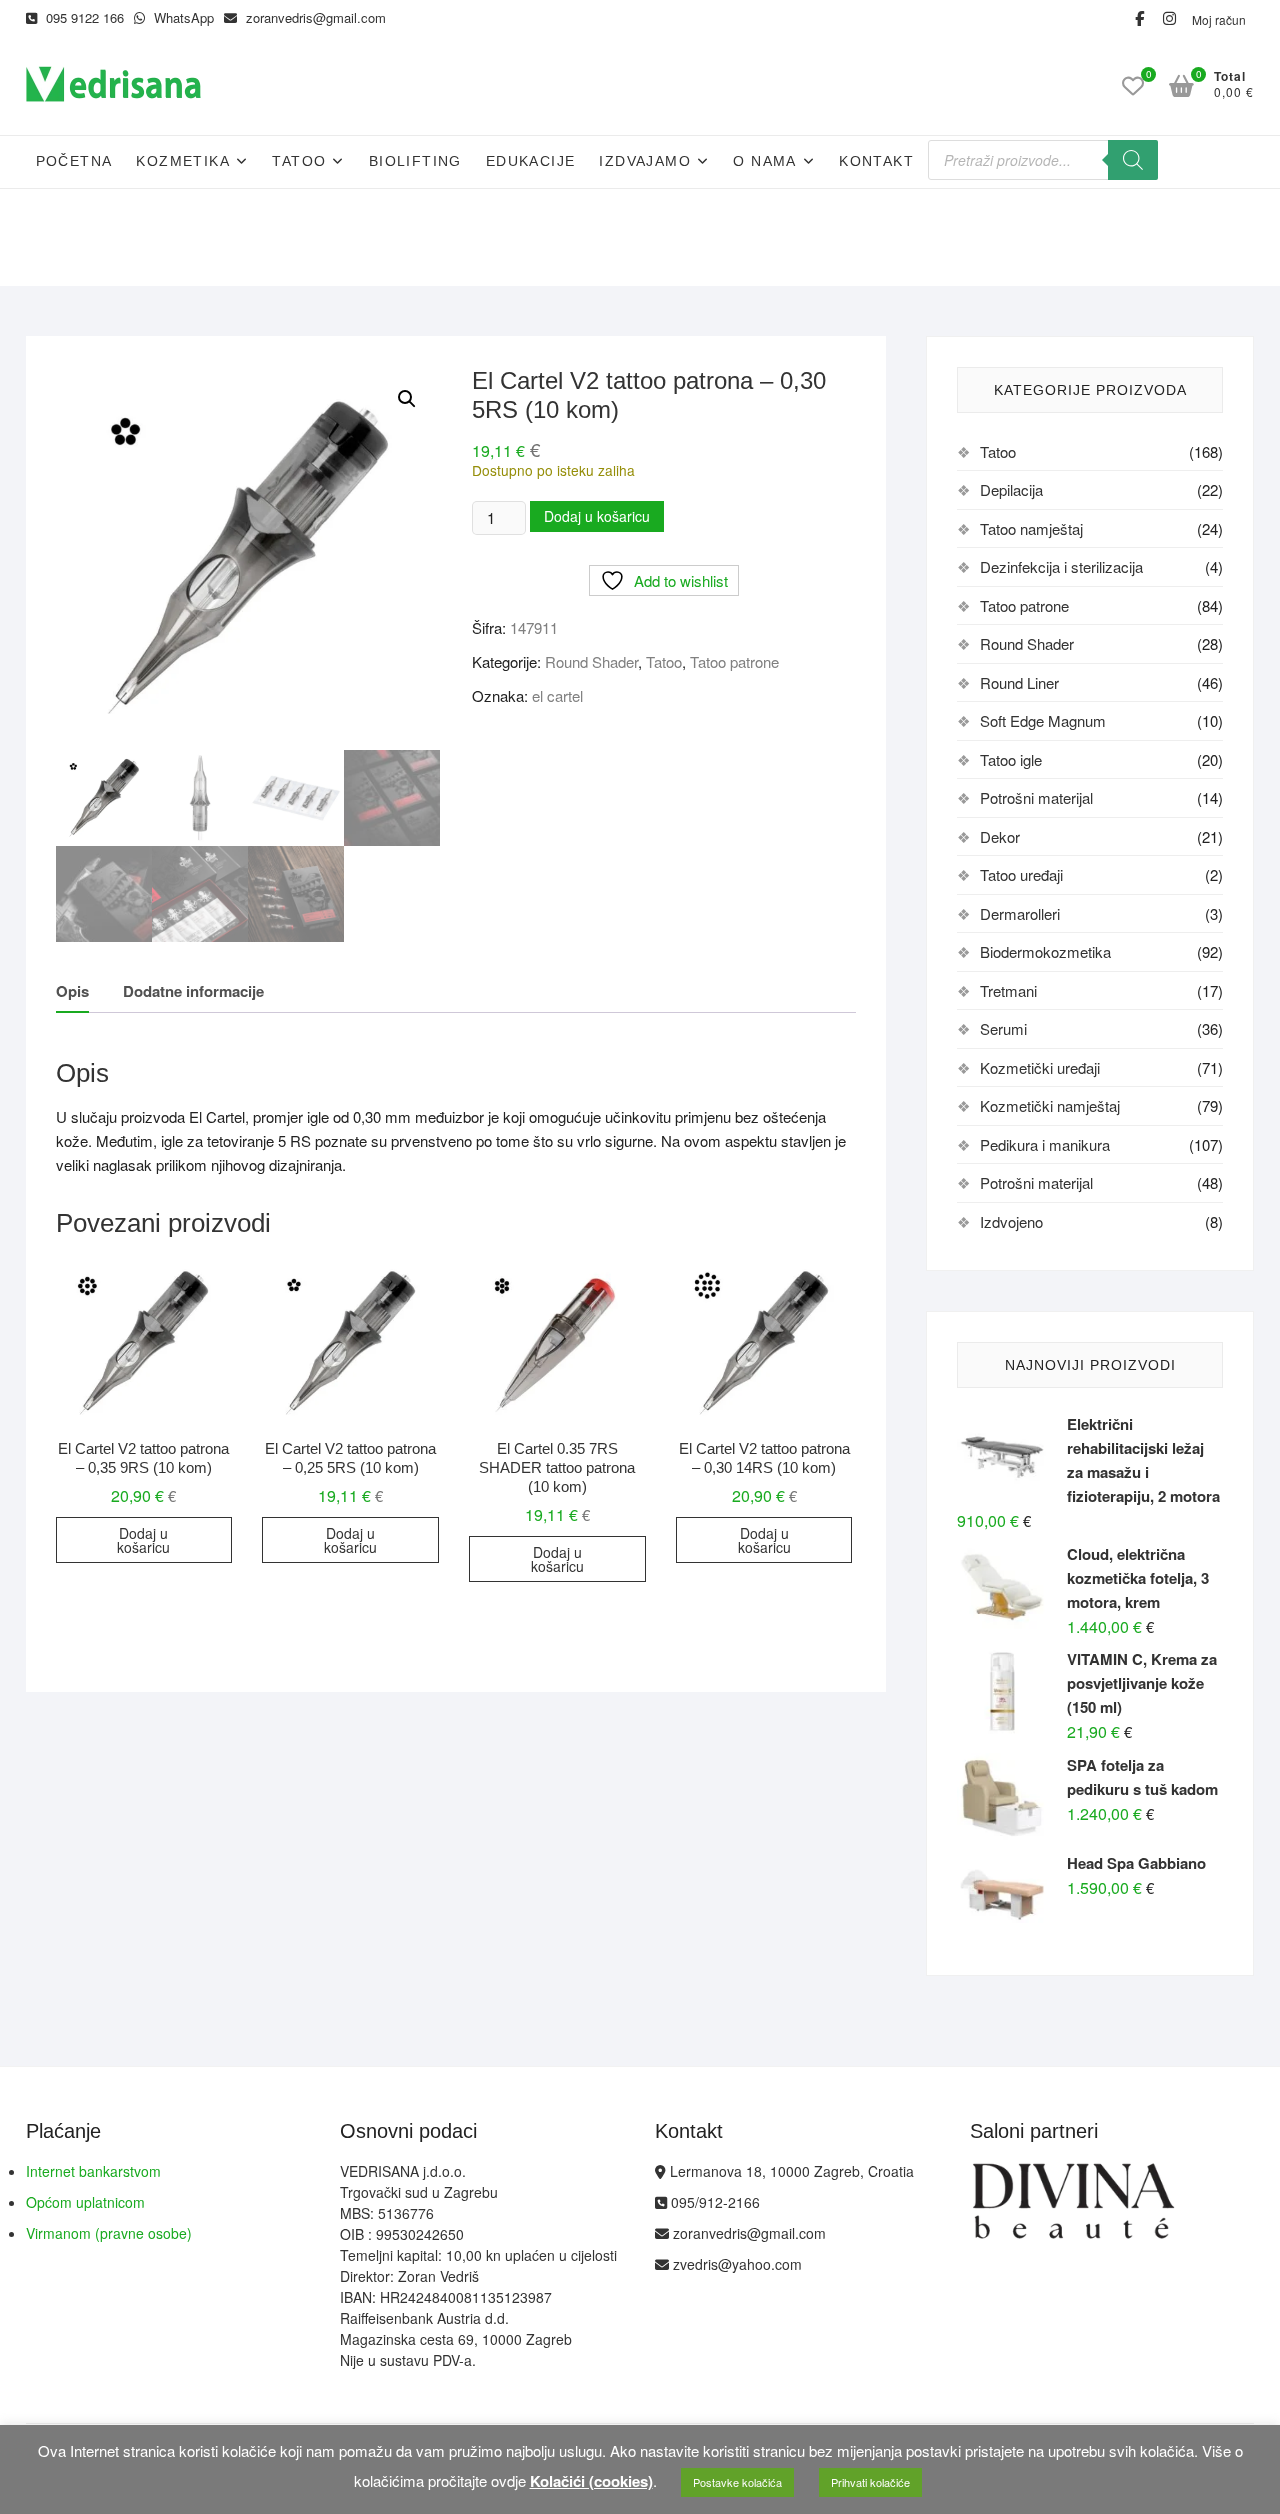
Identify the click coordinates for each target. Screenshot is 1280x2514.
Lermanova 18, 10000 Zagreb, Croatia (790, 2171)
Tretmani (1008, 990)
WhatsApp (182, 17)
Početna (74, 161)
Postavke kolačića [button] (737, 2482)
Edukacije (531, 161)
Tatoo (299, 161)
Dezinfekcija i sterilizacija (1061, 566)
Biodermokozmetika (1045, 951)
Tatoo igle (1011, 759)
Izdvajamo (645, 161)
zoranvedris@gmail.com (314, 17)
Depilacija (1011, 489)
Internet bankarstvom (93, 2171)
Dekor (1000, 836)
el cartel (557, 695)
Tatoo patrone (734, 661)
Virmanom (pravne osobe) (109, 2233)
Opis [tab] (72, 991)
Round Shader (591, 661)
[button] (407, 399)
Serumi (1003, 1028)
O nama (764, 161)
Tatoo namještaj (1031, 528)
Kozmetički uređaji (1040, 1067)
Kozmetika (183, 161)
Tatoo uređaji (1021, 874)
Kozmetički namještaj (1050, 1105)
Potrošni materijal (1036, 797)
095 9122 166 (83, 17)
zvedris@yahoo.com (735, 2264)
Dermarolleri (1020, 913)
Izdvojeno (1011, 1221)
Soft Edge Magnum (1043, 720)
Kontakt (876, 161)
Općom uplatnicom (85, 2202)
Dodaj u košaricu (597, 516)
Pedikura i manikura (1045, 1144)
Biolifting (415, 161)
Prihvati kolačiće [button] (870, 2482)
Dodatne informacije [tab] (193, 991)
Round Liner (1019, 682)
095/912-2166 (713, 2202)
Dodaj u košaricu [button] (143, 1540)
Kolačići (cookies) (591, 2481)
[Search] (1133, 160)
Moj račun (1219, 19)
